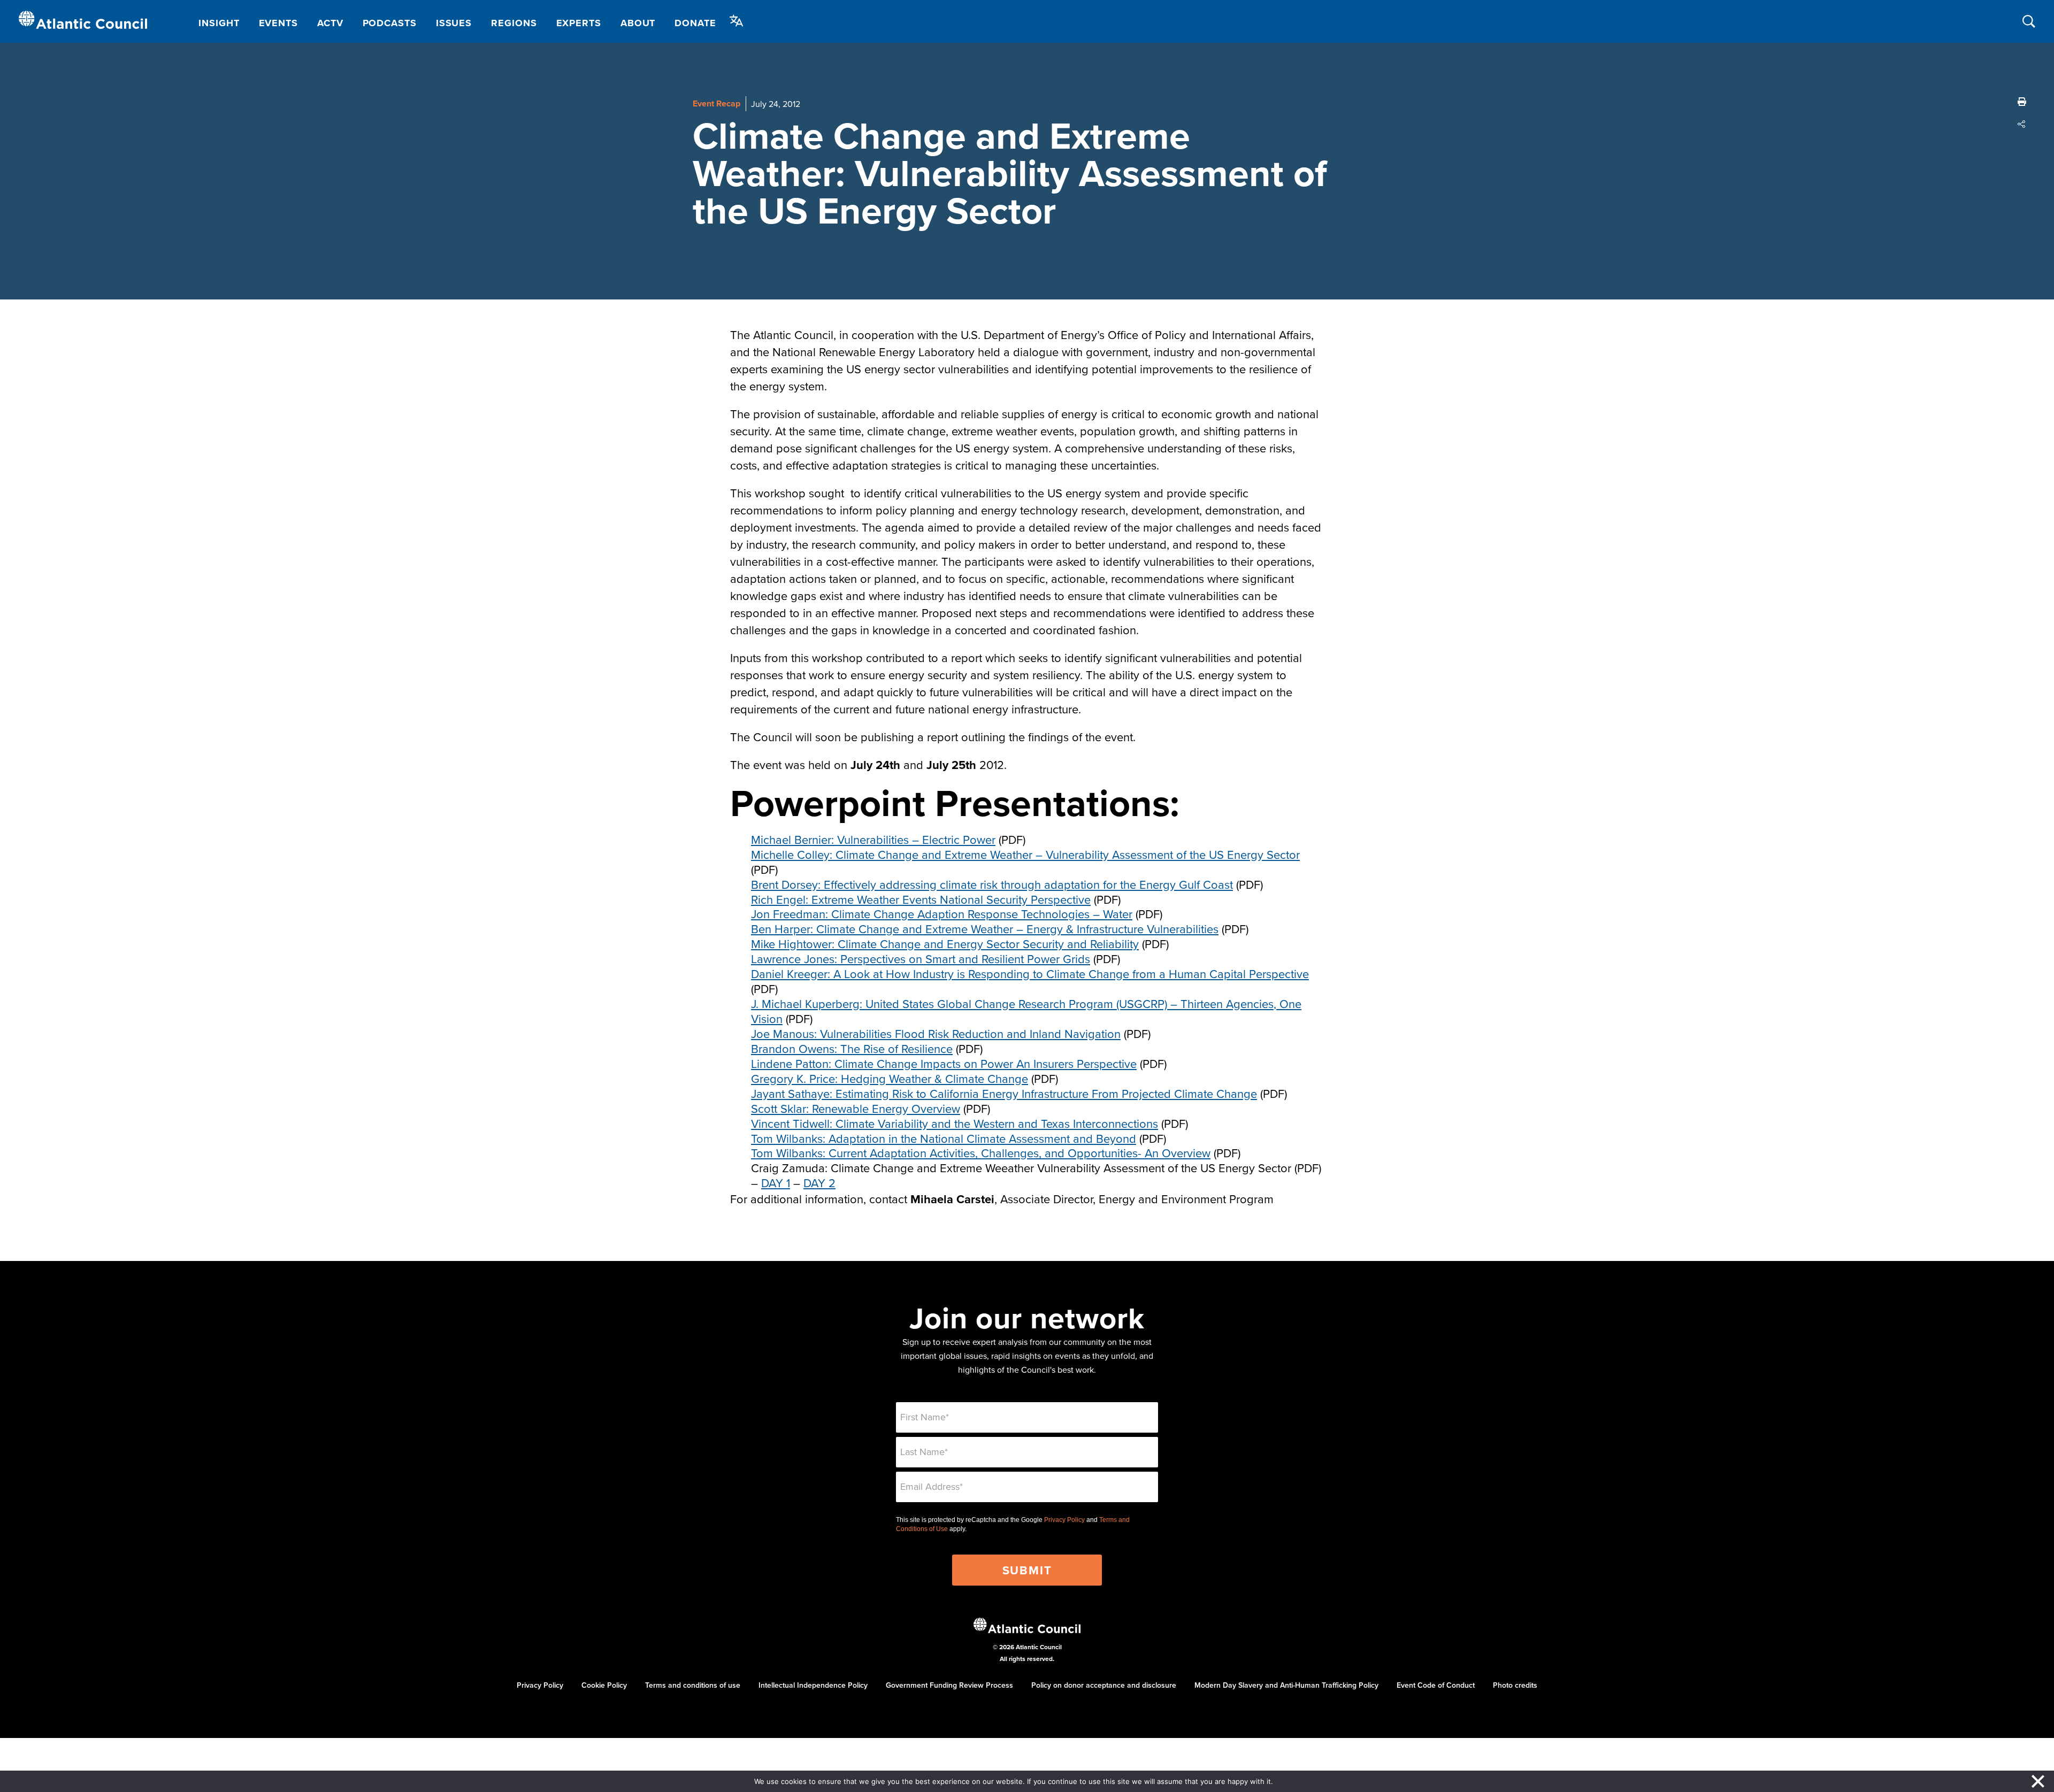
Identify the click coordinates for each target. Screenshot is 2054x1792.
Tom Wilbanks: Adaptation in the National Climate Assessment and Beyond (944, 1138)
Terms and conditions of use (693, 1685)
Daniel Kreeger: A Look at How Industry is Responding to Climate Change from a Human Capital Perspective (1030, 974)
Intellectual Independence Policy (813, 1685)
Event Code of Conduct (1436, 1685)
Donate (695, 23)
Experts (579, 23)
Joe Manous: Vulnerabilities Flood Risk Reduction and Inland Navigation (936, 1033)
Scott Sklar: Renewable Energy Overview (856, 1108)
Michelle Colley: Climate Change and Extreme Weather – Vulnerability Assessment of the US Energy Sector (1025, 854)
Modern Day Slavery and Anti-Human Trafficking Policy (1286, 1685)
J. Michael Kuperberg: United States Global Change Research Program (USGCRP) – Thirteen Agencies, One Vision (1026, 1011)
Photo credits (1515, 1685)
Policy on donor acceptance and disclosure (1104, 1685)
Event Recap (716, 103)
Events (278, 23)
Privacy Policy (1064, 1520)
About (638, 23)
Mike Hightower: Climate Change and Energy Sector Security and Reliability (945, 944)
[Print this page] (2022, 102)
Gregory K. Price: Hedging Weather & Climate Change (890, 1078)
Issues (454, 23)
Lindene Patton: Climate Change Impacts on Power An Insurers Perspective (944, 1063)
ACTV (330, 23)
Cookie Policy (604, 1685)
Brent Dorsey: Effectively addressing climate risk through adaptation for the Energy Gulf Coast (992, 884)
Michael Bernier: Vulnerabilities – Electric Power (873, 839)
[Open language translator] (737, 21)
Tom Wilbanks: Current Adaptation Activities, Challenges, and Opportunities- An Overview (981, 1153)
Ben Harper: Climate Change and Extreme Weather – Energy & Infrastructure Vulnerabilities (985, 929)
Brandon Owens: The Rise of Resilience (852, 1048)
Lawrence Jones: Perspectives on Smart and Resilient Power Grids (921, 959)
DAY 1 (776, 1183)
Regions (514, 23)
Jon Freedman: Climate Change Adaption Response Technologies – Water (942, 914)
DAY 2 (819, 1183)
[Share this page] (2022, 124)
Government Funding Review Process (949, 1685)
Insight (219, 23)
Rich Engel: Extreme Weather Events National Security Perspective (921, 899)
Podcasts (390, 23)
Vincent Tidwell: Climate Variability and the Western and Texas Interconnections (955, 1123)
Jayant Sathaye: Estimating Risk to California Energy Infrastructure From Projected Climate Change (1004, 1093)
